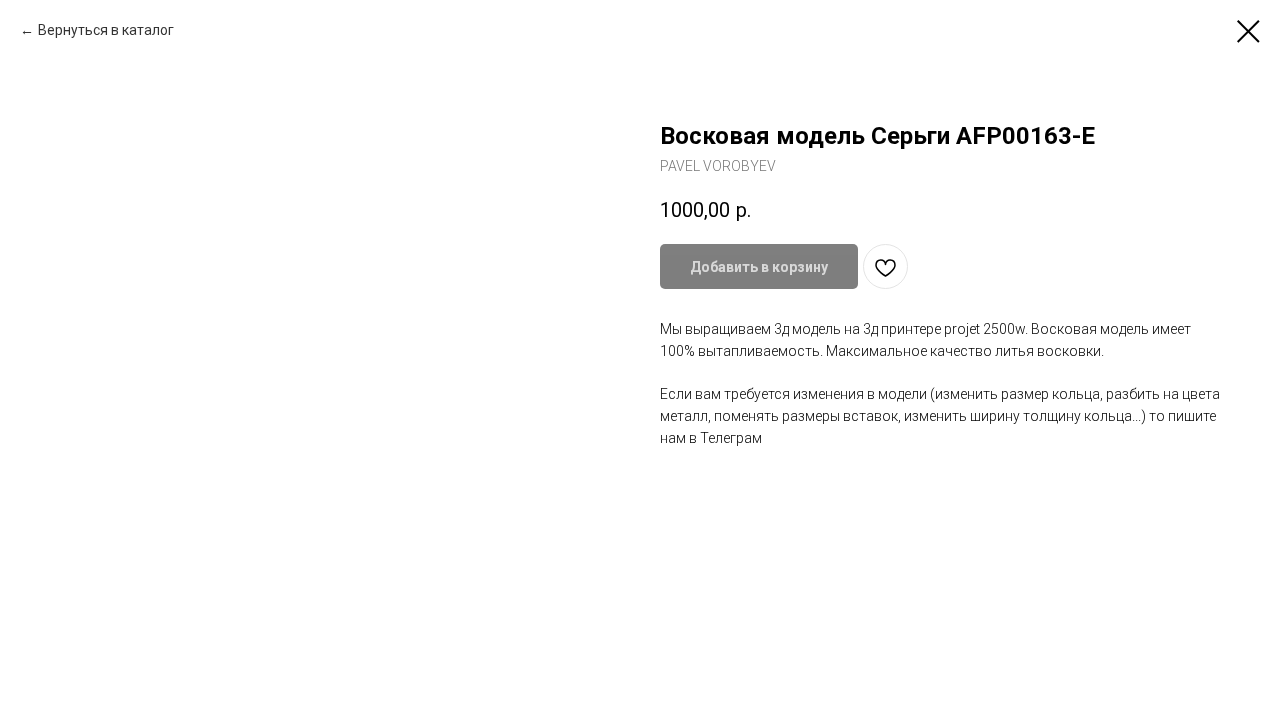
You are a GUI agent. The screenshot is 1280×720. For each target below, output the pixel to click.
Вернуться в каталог (106, 30)
